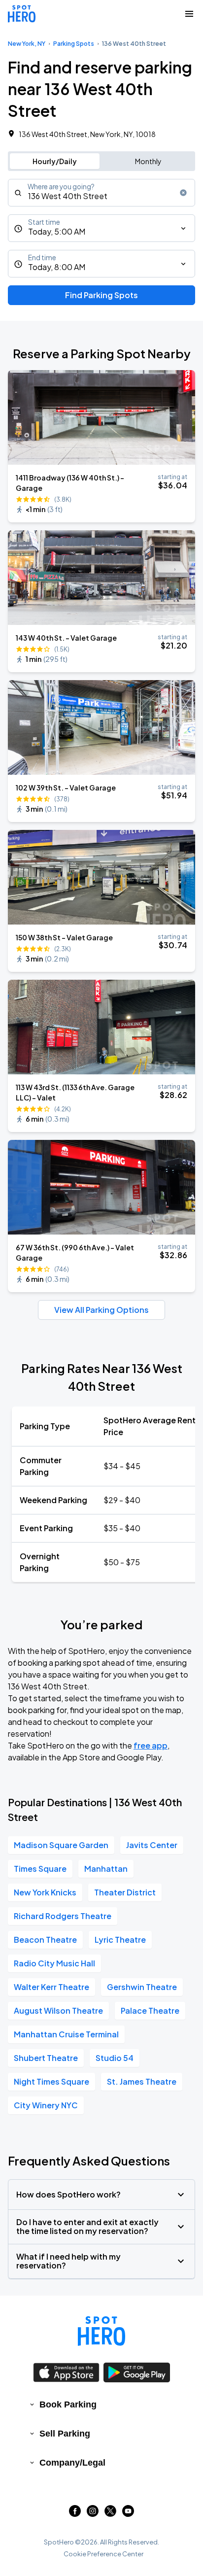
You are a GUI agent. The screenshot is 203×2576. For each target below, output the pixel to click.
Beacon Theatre (45, 1940)
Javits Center (152, 1845)
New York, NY (27, 44)
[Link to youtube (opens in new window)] (128, 2514)
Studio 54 (115, 2058)
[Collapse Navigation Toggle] (189, 14)
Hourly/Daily (55, 161)
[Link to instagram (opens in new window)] (93, 2514)
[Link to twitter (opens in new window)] (110, 2514)
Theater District (125, 1892)
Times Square (40, 1869)
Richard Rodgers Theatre (63, 1916)
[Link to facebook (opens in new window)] (75, 2514)
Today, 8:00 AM (57, 267)
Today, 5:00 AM (57, 231)
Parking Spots (74, 44)
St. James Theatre (142, 2081)
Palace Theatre (150, 2010)
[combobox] (101, 193)
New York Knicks (45, 1892)
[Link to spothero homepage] (101, 2331)
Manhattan (106, 1869)
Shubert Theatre (46, 2058)
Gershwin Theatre (142, 1987)
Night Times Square (51, 2081)
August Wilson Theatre (58, 2010)
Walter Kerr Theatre (51, 1987)
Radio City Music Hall (54, 1963)
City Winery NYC (46, 2105)
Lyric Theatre (120, 1940)
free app (151, 1745)
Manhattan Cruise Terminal (66, 2034)
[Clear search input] (183, 193)
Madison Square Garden (61, 1845)
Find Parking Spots (101, 295)
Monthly (148, 161)
